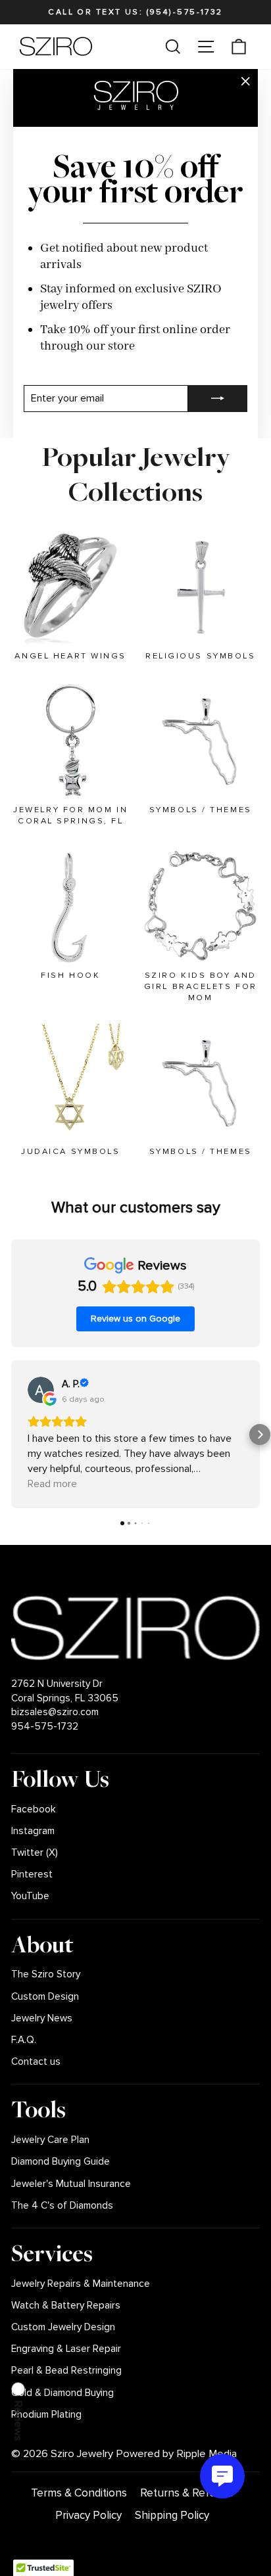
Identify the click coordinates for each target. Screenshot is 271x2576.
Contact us (36, 2062)
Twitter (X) (35, 1853)
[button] (11, 1435)
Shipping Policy (172, 2515)
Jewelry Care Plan (50, 2140)
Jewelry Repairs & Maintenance (81, 2284)
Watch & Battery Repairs (66, 2306)
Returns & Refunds (187, 2493)
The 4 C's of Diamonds (62, 2206)
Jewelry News (42, 2018)
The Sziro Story (46, 1974)
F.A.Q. (24, 2040)
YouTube (30, 1896)
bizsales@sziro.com (55, 1712)
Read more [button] (52, 1484)
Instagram (33, 1831)
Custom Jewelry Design (63, 2327)
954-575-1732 (45, 1727)
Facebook (34, 1809)
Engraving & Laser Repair (66, 2349)
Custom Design (45, 1997)
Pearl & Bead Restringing (66, 2371)
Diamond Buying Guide (61, 2162)
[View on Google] (41, 1390)
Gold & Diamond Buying (62, 2393)
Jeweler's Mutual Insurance (71, 2184)
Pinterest (32, 1874)
